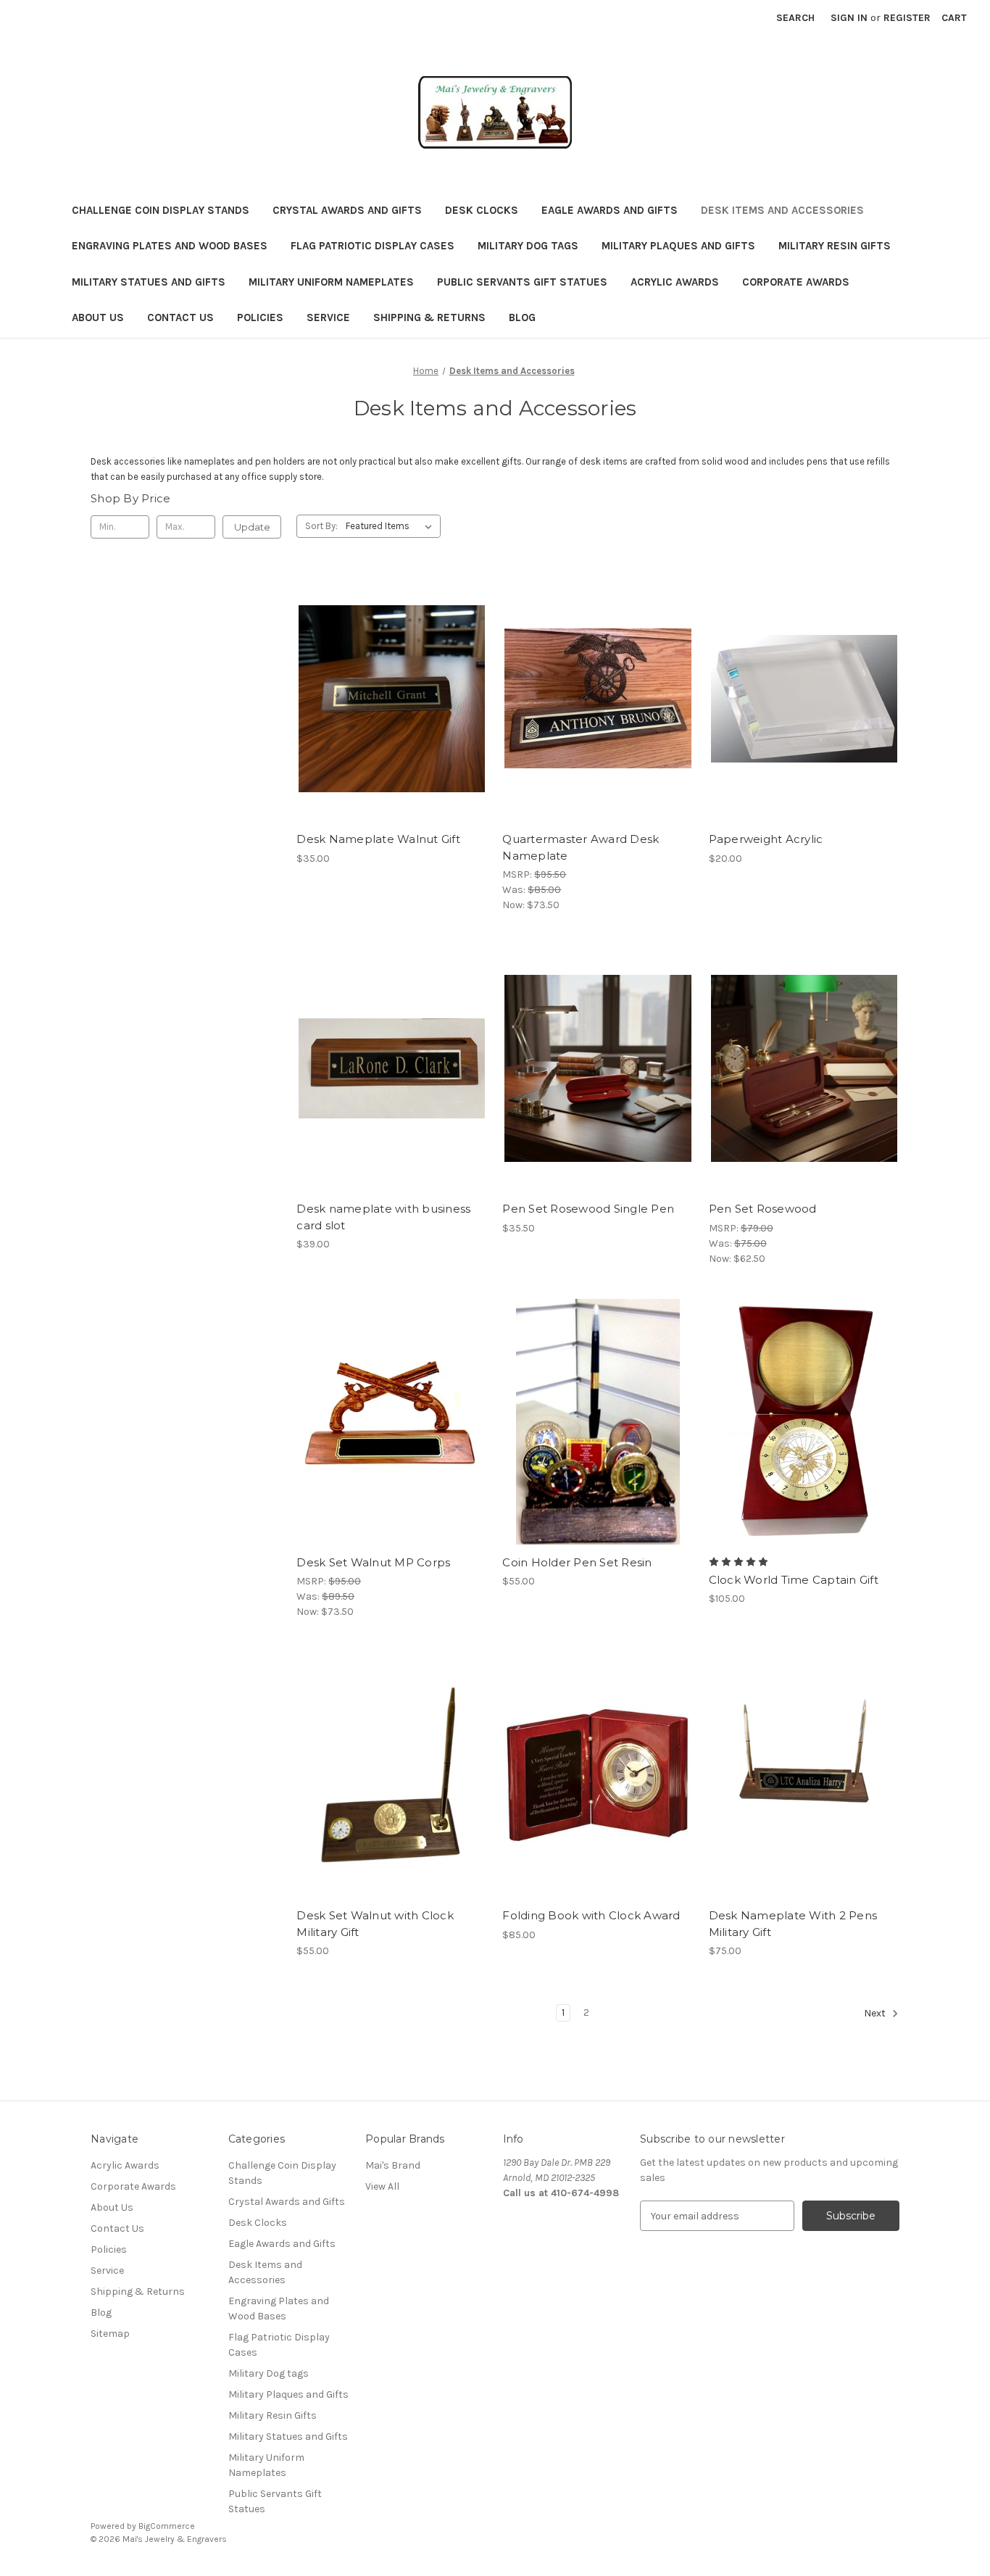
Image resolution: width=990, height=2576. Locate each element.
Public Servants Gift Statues (522, 282)
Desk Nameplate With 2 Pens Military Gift (793, 1924)
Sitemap (110, 2334)
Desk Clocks (482, 210)
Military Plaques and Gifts (678, 246)
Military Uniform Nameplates (331, 282)
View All (382, 2186)
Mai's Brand (393, 2165)
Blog (522, 317)
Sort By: (321, 526)
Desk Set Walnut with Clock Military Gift (375, 1924)
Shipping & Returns (429, 317)
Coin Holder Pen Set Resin (577, 1562)
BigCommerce (167, 2526)
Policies (260, 317)
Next (876, 2014)
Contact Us (180, 317)
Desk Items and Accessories (782, 210)
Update (252, 527)
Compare (387, 699)
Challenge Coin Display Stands (161, 210)
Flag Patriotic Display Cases (373, 246)
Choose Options (392, 724)
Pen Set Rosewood (763, 1209)
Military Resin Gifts (835, 246)
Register (907, 18)
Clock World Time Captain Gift (794, 1580)
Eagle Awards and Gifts (610, 210)
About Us (98, 317)
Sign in (849, 18)
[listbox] (392, 526)
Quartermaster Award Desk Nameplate (581, 847)
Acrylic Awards (675, 282)
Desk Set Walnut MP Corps (373, 1562)
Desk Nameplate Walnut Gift (378, 839)
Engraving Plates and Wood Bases (170, 246)
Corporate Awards (796, 282)
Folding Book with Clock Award (591, 1915)
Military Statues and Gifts (149, 282)
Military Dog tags (528, 246)
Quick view (380, 673)
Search (795, 18)
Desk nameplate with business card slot (383, 1217)
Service (328, 317)
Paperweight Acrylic (766, 839)
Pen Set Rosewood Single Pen (588, 1209)
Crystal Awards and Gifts (347, 210)
